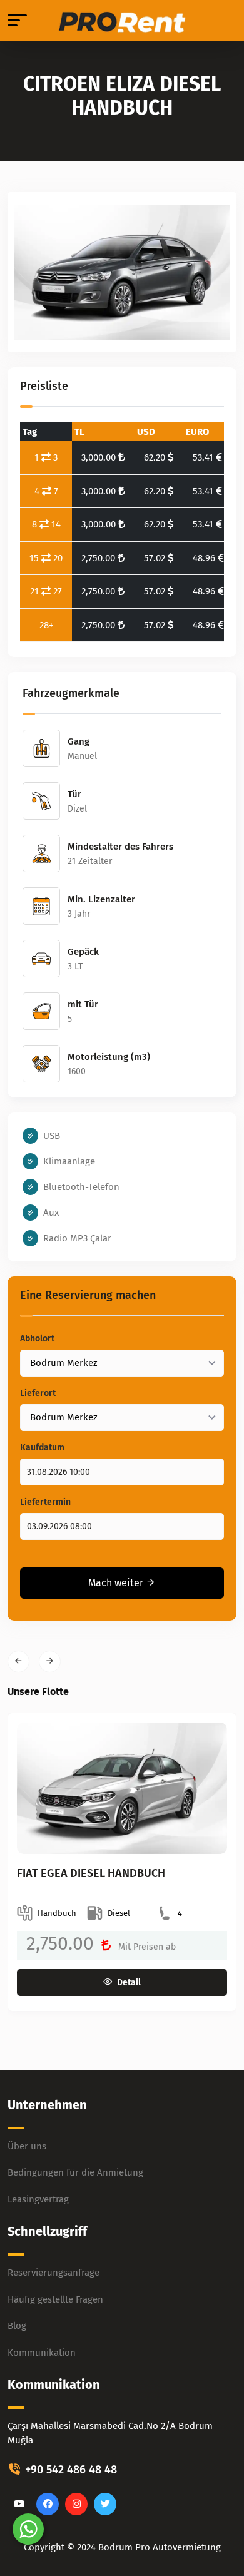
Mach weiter (117, 1583)
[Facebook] (48, 2504)
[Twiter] (105, 2504)
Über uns (27, 2146)
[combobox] (122, 1363)
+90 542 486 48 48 (69, 2470)
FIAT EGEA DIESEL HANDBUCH (91, 1873)
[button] (18, 1662)
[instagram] (76, 2504)
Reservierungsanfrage (53, 2273)
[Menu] (17, 20)
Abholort (37, 1339)
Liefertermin (45, 1502)
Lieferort (38, 1393)
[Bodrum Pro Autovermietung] (122, 21)
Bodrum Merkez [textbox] (64, 1363)
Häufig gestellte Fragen (55, 2299)
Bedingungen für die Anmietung (75, 2172)
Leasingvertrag (38, 2199)
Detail (129, 1983)
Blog (17, 2326)
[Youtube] (19, 2504)
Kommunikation (42, 2353)
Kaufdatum (42, 1448)
